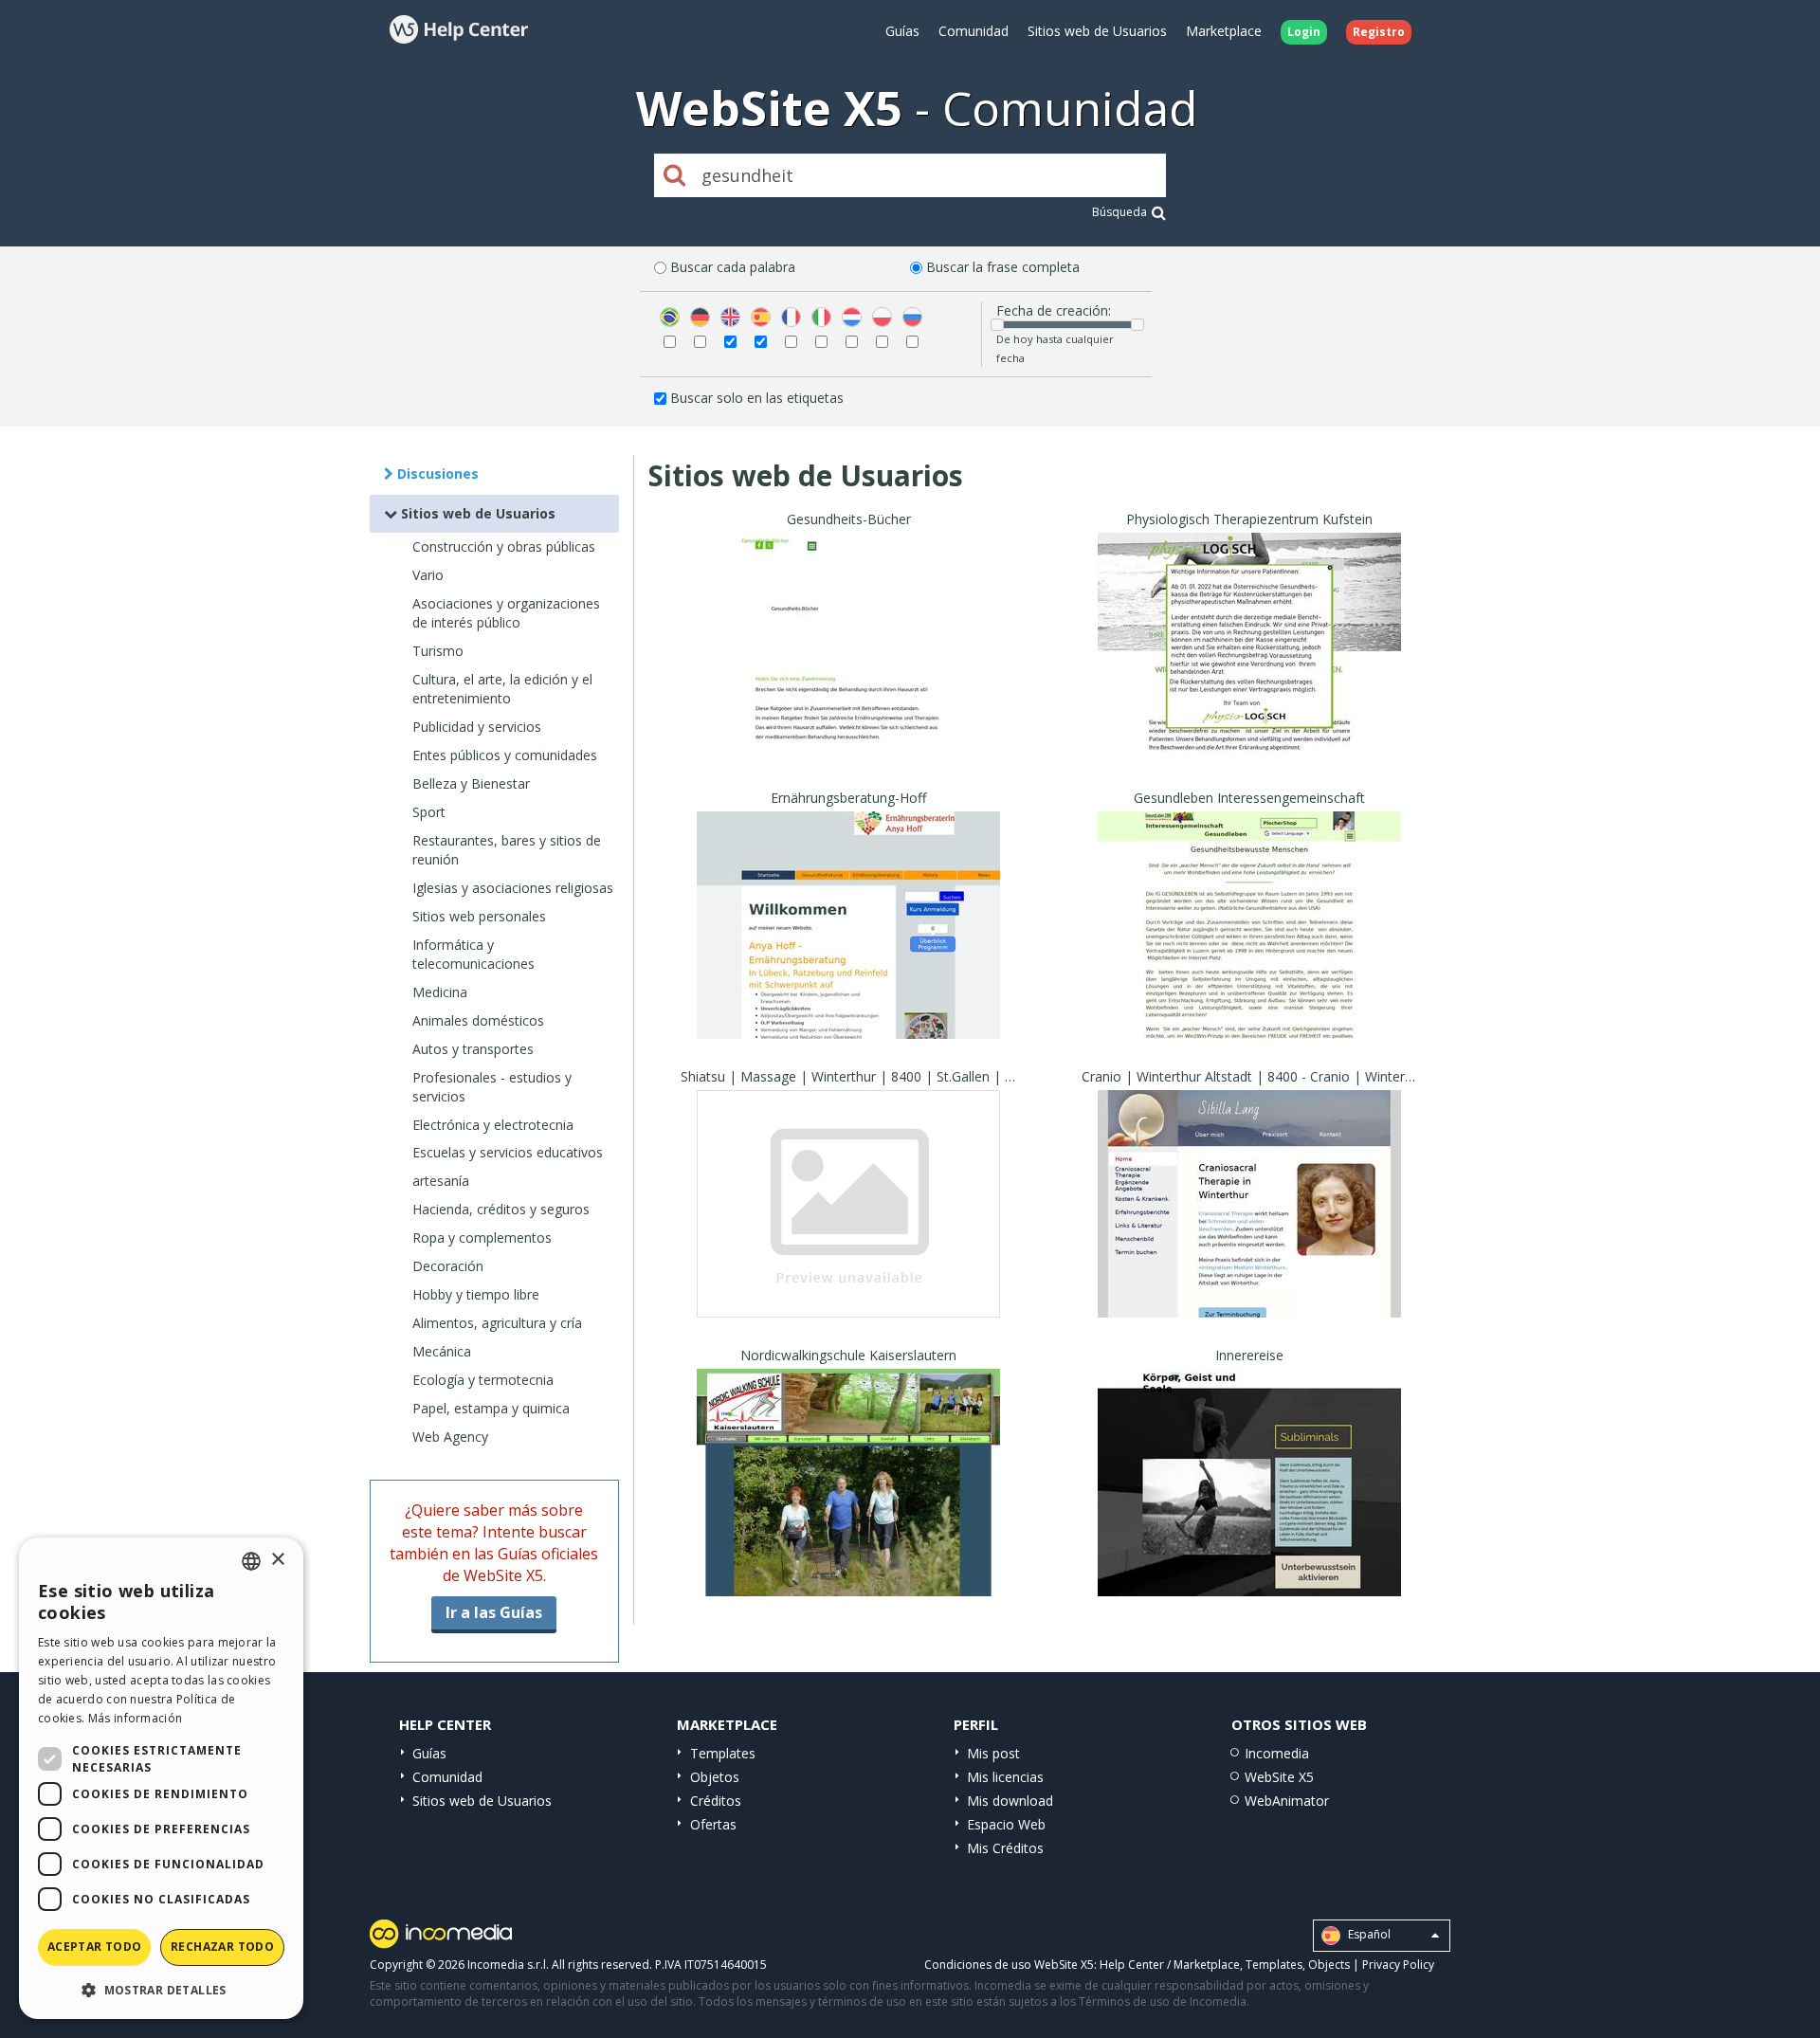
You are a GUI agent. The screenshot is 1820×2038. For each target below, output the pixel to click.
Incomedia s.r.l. (508, 1965)
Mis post (993, 1753)
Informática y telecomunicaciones (473, 954)
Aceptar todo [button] (95, 1947)
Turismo (438, 651)
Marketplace (1224, 31)
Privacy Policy (1398, 1965)
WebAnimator (1287, 1801)
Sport (429, 812)
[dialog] (161, 1778)
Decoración (448, 1266)
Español (1368, 1934)
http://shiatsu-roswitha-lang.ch (848, 1227)
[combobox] (251, 1561)
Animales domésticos (478, 1020)
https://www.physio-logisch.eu (1250, 670)
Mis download (1010, 1801)
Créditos (716, 1801)
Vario (428, 575)
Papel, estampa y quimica (491, 1408)
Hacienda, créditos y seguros (501, 1209)
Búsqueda (1119, 212)
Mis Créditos (1005, 1848)
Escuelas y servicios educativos (508, 1152)
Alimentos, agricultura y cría (497, 1323)
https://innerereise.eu (1249, 1506)
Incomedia (1277, 1753)
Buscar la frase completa (1003, 267)
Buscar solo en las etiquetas (757, 398)
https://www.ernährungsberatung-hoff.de (849, 948)
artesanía (441, 1181)
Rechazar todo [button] (222, 1947)
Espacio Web (1006, 1824)
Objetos (715, 1777)
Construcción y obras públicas (504, 546)
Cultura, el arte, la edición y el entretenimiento (502, 689)
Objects (1329, 1965)
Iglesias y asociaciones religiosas (513, 888)
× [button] (277, 1560)
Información (848, 743)
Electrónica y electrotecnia (493, 1125)
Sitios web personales (479, 916)
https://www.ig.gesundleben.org (1250, 948)
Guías (902, 31)
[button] (161, 1989)
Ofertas (713, 1824)
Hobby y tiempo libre (476, 1294)
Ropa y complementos (482, 1237)
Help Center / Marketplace (1170, 1965)
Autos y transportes (473, 1049)
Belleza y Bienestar (471, 783)
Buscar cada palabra (733, 267)
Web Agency (450, 1437)
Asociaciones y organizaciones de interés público (506, 613)
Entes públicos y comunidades (505, 755)
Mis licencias (1005, 1777)
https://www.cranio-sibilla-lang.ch (1249, 1227)
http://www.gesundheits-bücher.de (849, 670)
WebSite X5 (1279, 1777)
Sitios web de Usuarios (1097, 31)
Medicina (440, 992)
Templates (723, 1753)
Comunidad (974, 31)
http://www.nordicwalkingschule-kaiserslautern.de (863, 1506)
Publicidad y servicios (477, 727)
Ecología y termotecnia (483, 1380)
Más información (136, 1718)
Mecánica (442, 1351)
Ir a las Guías (494, 1612)
